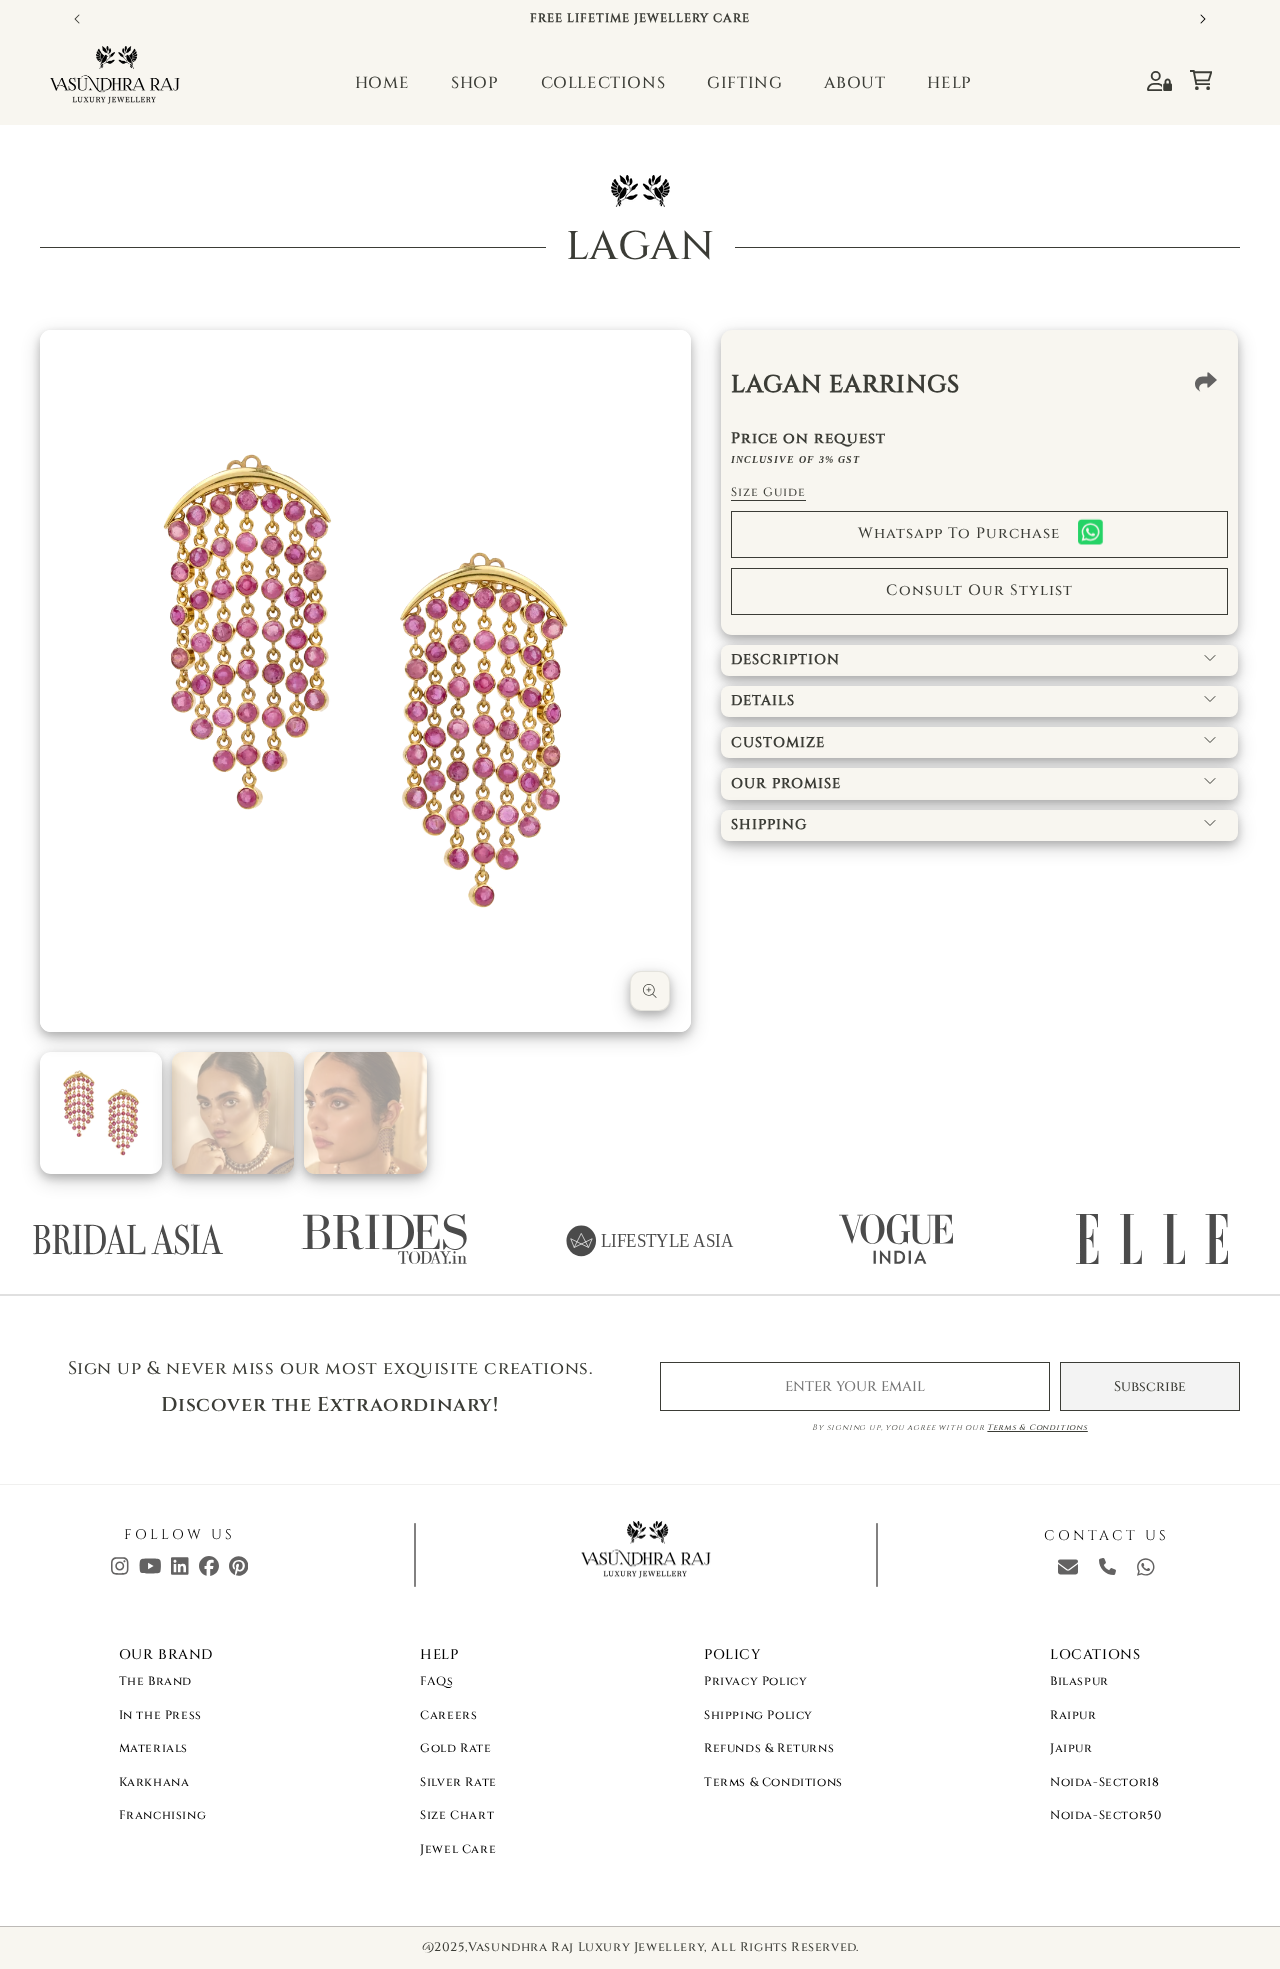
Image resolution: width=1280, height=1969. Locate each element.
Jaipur (1071, 1748)
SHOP (474, 83)
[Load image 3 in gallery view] (365, 1113)
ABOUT (854, 83)
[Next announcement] (1203, 19)
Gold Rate (455, 1748)
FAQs (436, 1681)
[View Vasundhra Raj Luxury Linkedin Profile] (180, 1571)
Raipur (1073, 1715)
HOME (382, 83)
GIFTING (744, 83)
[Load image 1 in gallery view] (101, 1113)
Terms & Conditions (1037, 1427)
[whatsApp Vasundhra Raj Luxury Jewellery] (1146, 1571)
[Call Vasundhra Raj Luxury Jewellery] (1107, 1570)
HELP (949, 83)
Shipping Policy (758, 1715)
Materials (153, 1748)
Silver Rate (458, 1782)
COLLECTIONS (603, 83)
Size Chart (457, 1815)
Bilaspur (1079, 1681)
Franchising (163, 1815)
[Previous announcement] (77, 19)
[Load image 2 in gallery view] (233, 1113)
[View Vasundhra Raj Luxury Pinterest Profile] (238, 1571)
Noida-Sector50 (1105, 1815)
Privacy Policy (755, 1681)
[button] (1210, 75)
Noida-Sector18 (1104, 1782)
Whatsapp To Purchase (959, 533)
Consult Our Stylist (979, 590)
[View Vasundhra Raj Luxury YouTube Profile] (150, 1571)
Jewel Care (458, 1849)
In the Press (160, 1715)
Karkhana (154, 1782)
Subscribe (1150, 1386)
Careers (448, 1715)
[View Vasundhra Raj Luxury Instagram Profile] (120, 1571)
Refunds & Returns (769, 1748)
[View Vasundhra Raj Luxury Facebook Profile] (209, 1571)
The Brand (155, 1681)
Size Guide (768, 492)
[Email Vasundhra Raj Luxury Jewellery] (1068, 1571)
